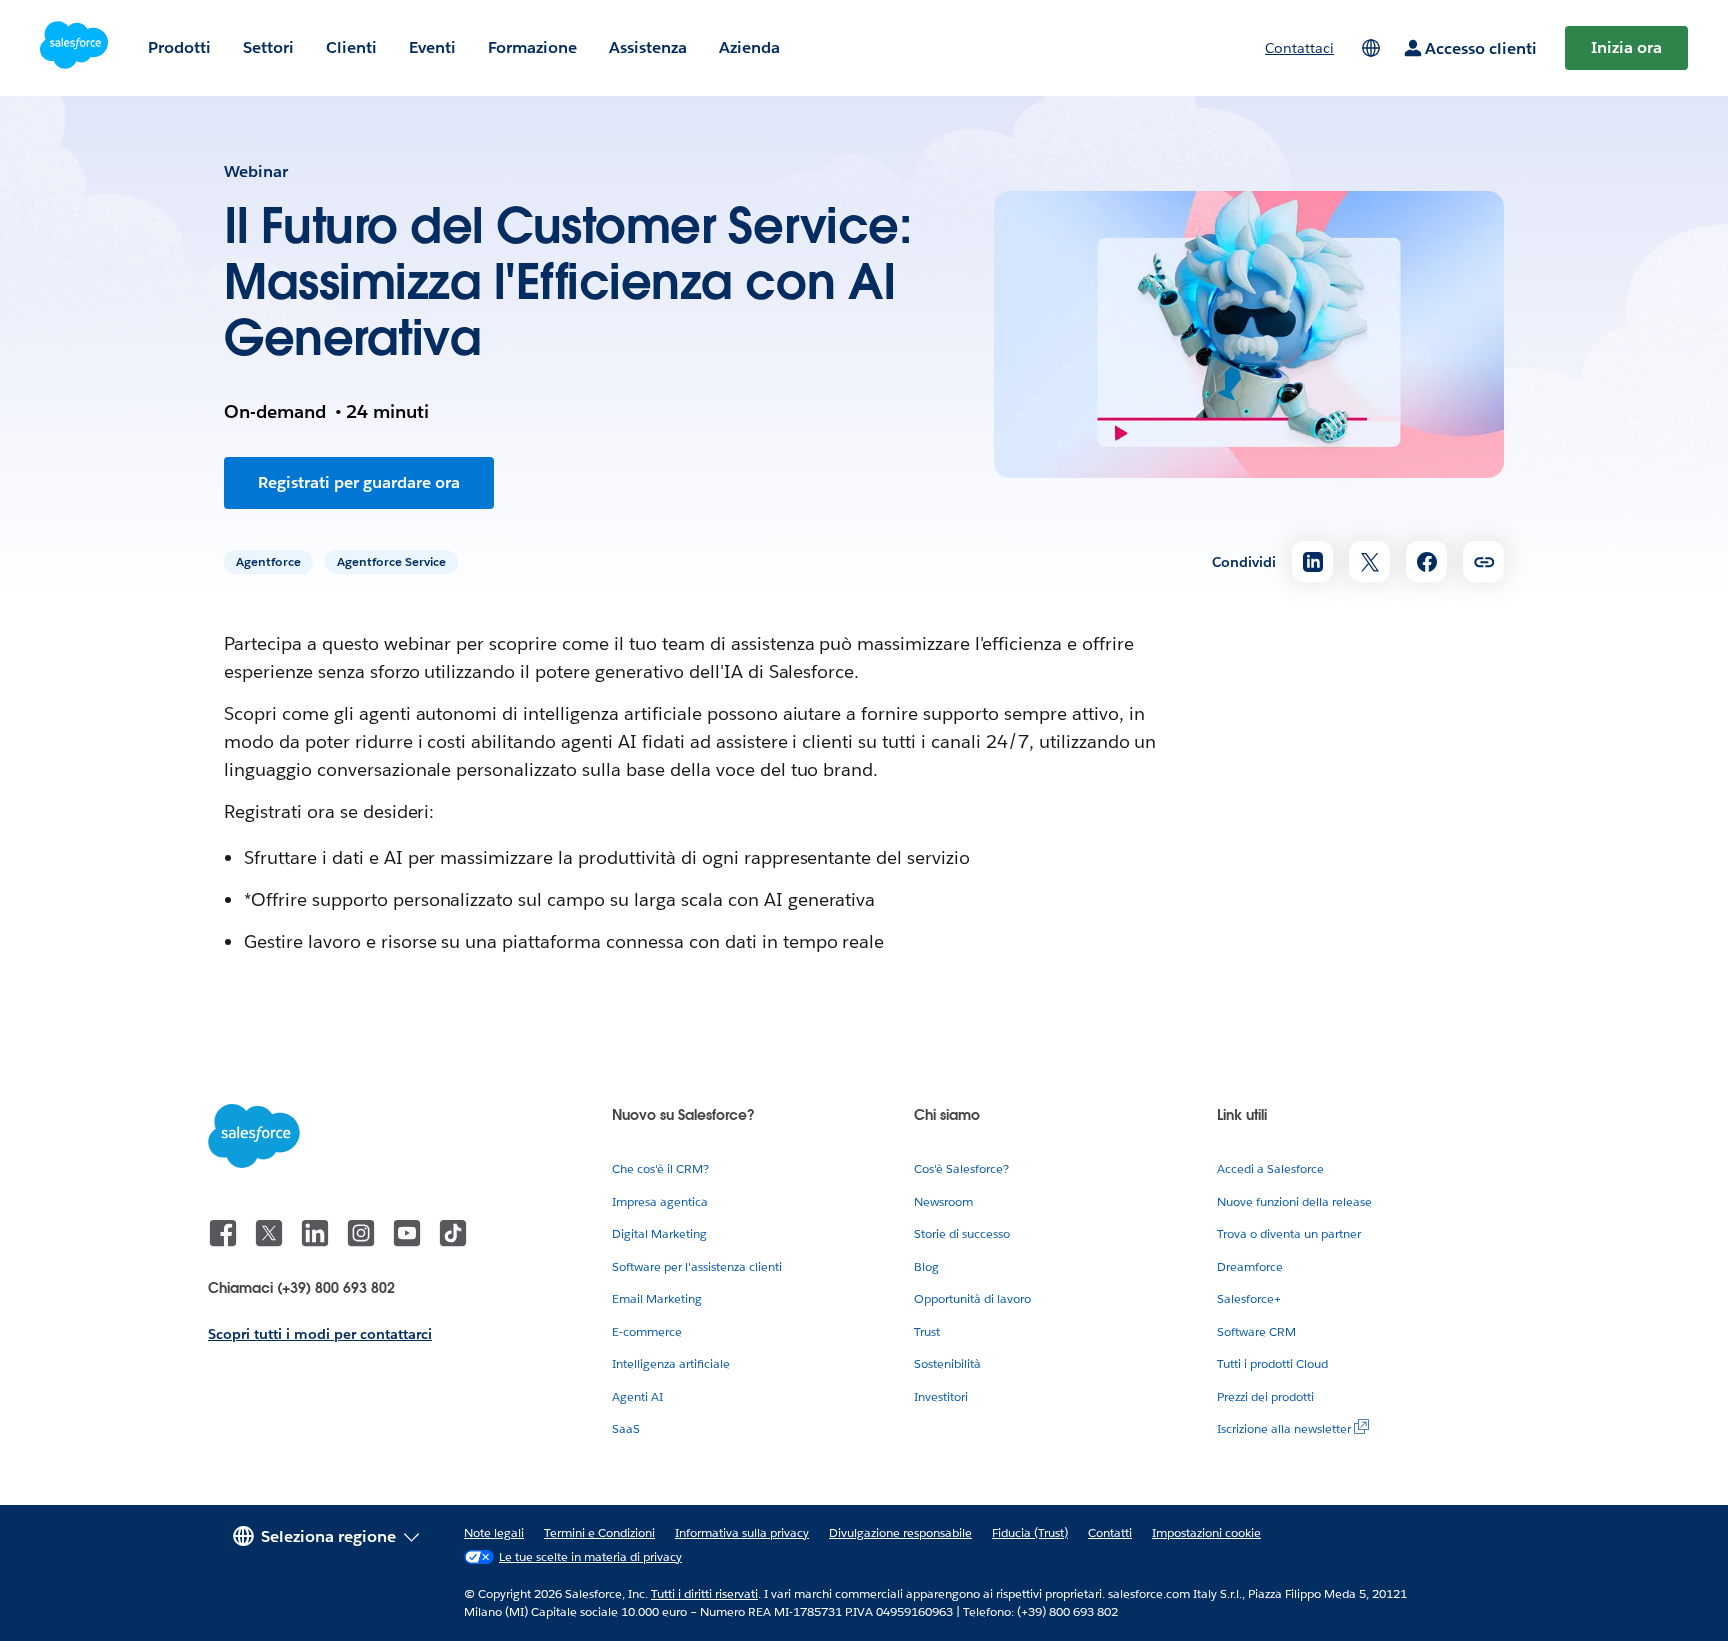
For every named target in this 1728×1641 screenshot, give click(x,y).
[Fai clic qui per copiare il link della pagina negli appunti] (1483, 561)
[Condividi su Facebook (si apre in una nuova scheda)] (1426, 561)
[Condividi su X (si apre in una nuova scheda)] (1369, 561)
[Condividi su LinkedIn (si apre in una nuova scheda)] (1312, 561)
